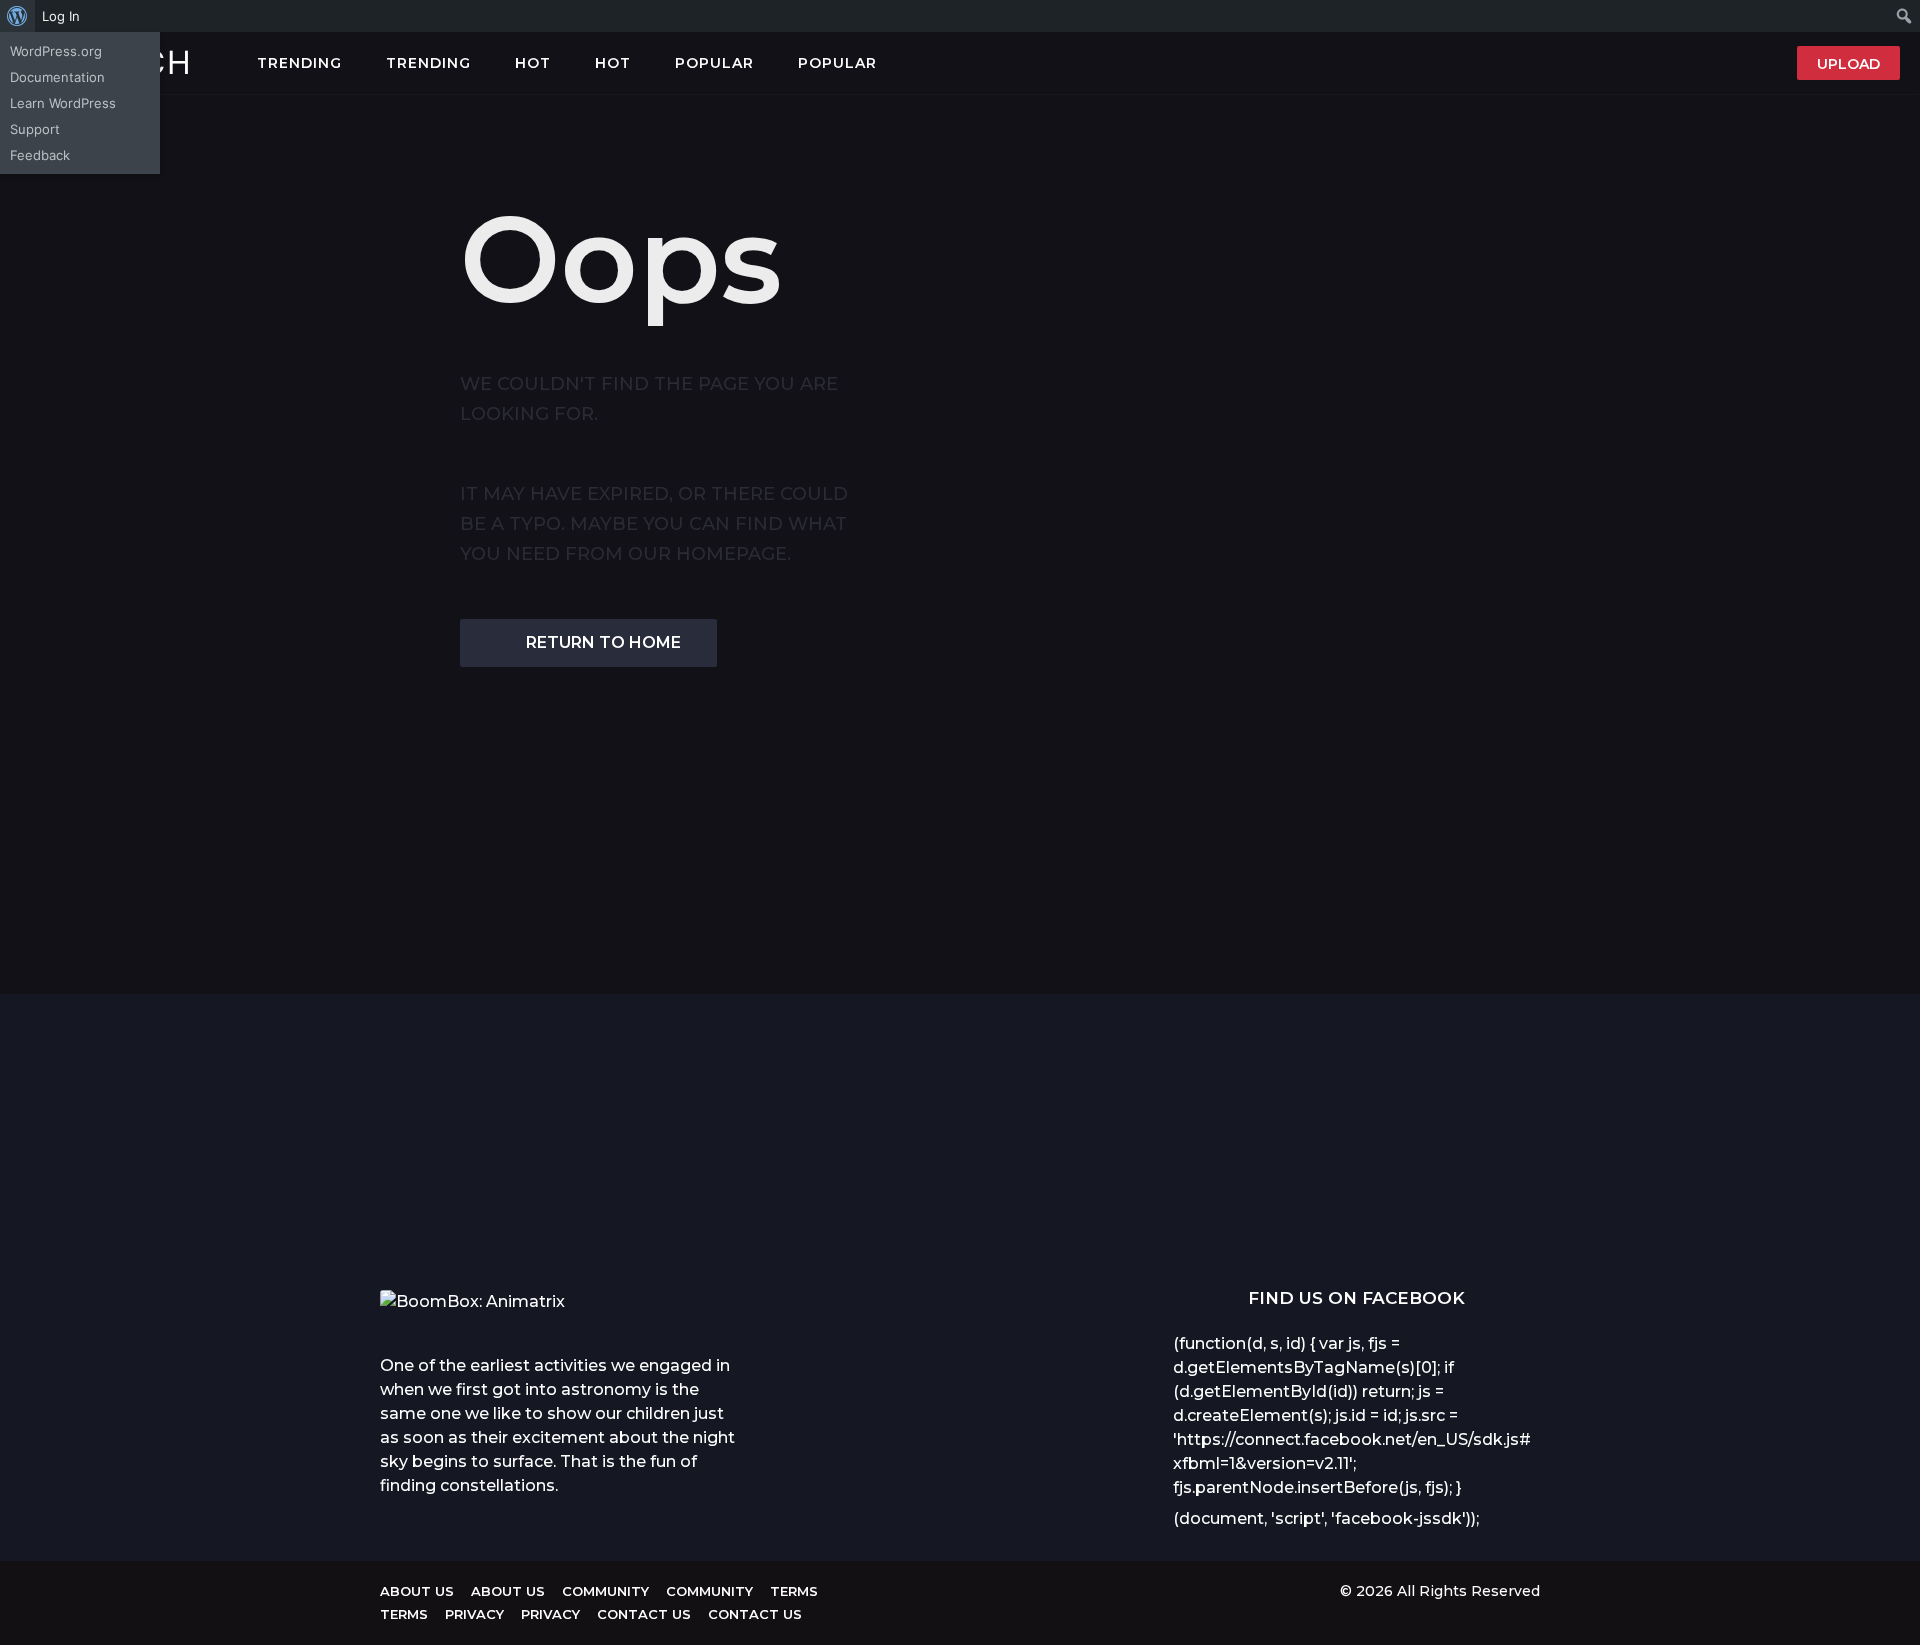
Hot (533, 63)
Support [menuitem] (35, 129)
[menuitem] (17, 16)
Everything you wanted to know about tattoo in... (480, 1217)
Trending (299, 63)
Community (605, 1591)
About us (417, 1591)
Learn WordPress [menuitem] (63, 103)
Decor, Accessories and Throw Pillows (1280, 1217)
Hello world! (1680, 1062)
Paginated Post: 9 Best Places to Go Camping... (880, 1217)
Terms (794, 1591)
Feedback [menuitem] (40, 155)
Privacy (474, 1614)
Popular (714, 63)
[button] (897, 63)
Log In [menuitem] (61, 16)
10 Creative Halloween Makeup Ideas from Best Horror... (1480, 1225)
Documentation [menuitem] (57, 77)
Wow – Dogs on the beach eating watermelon (680, 1225)
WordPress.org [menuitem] (56, 51)
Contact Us (644, 1614)
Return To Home (603, 642)
